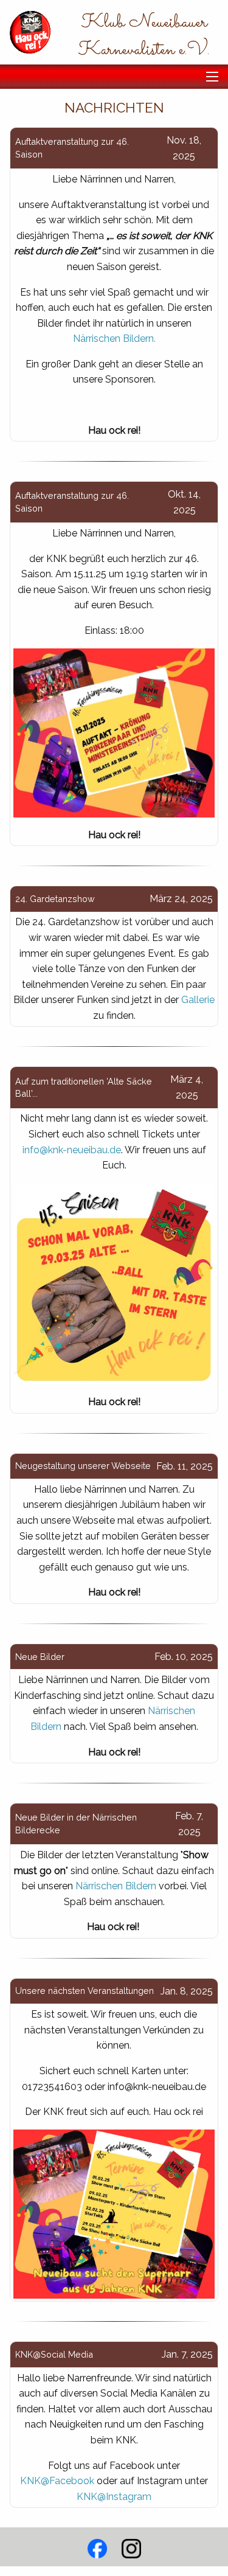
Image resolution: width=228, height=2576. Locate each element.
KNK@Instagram (114, 2497)
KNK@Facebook (57, 2481)
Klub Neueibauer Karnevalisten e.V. (144, 36)
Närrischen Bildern (116, 1886)
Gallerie (198, 1000)
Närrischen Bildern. (114, 338)
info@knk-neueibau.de (72, 1150)
